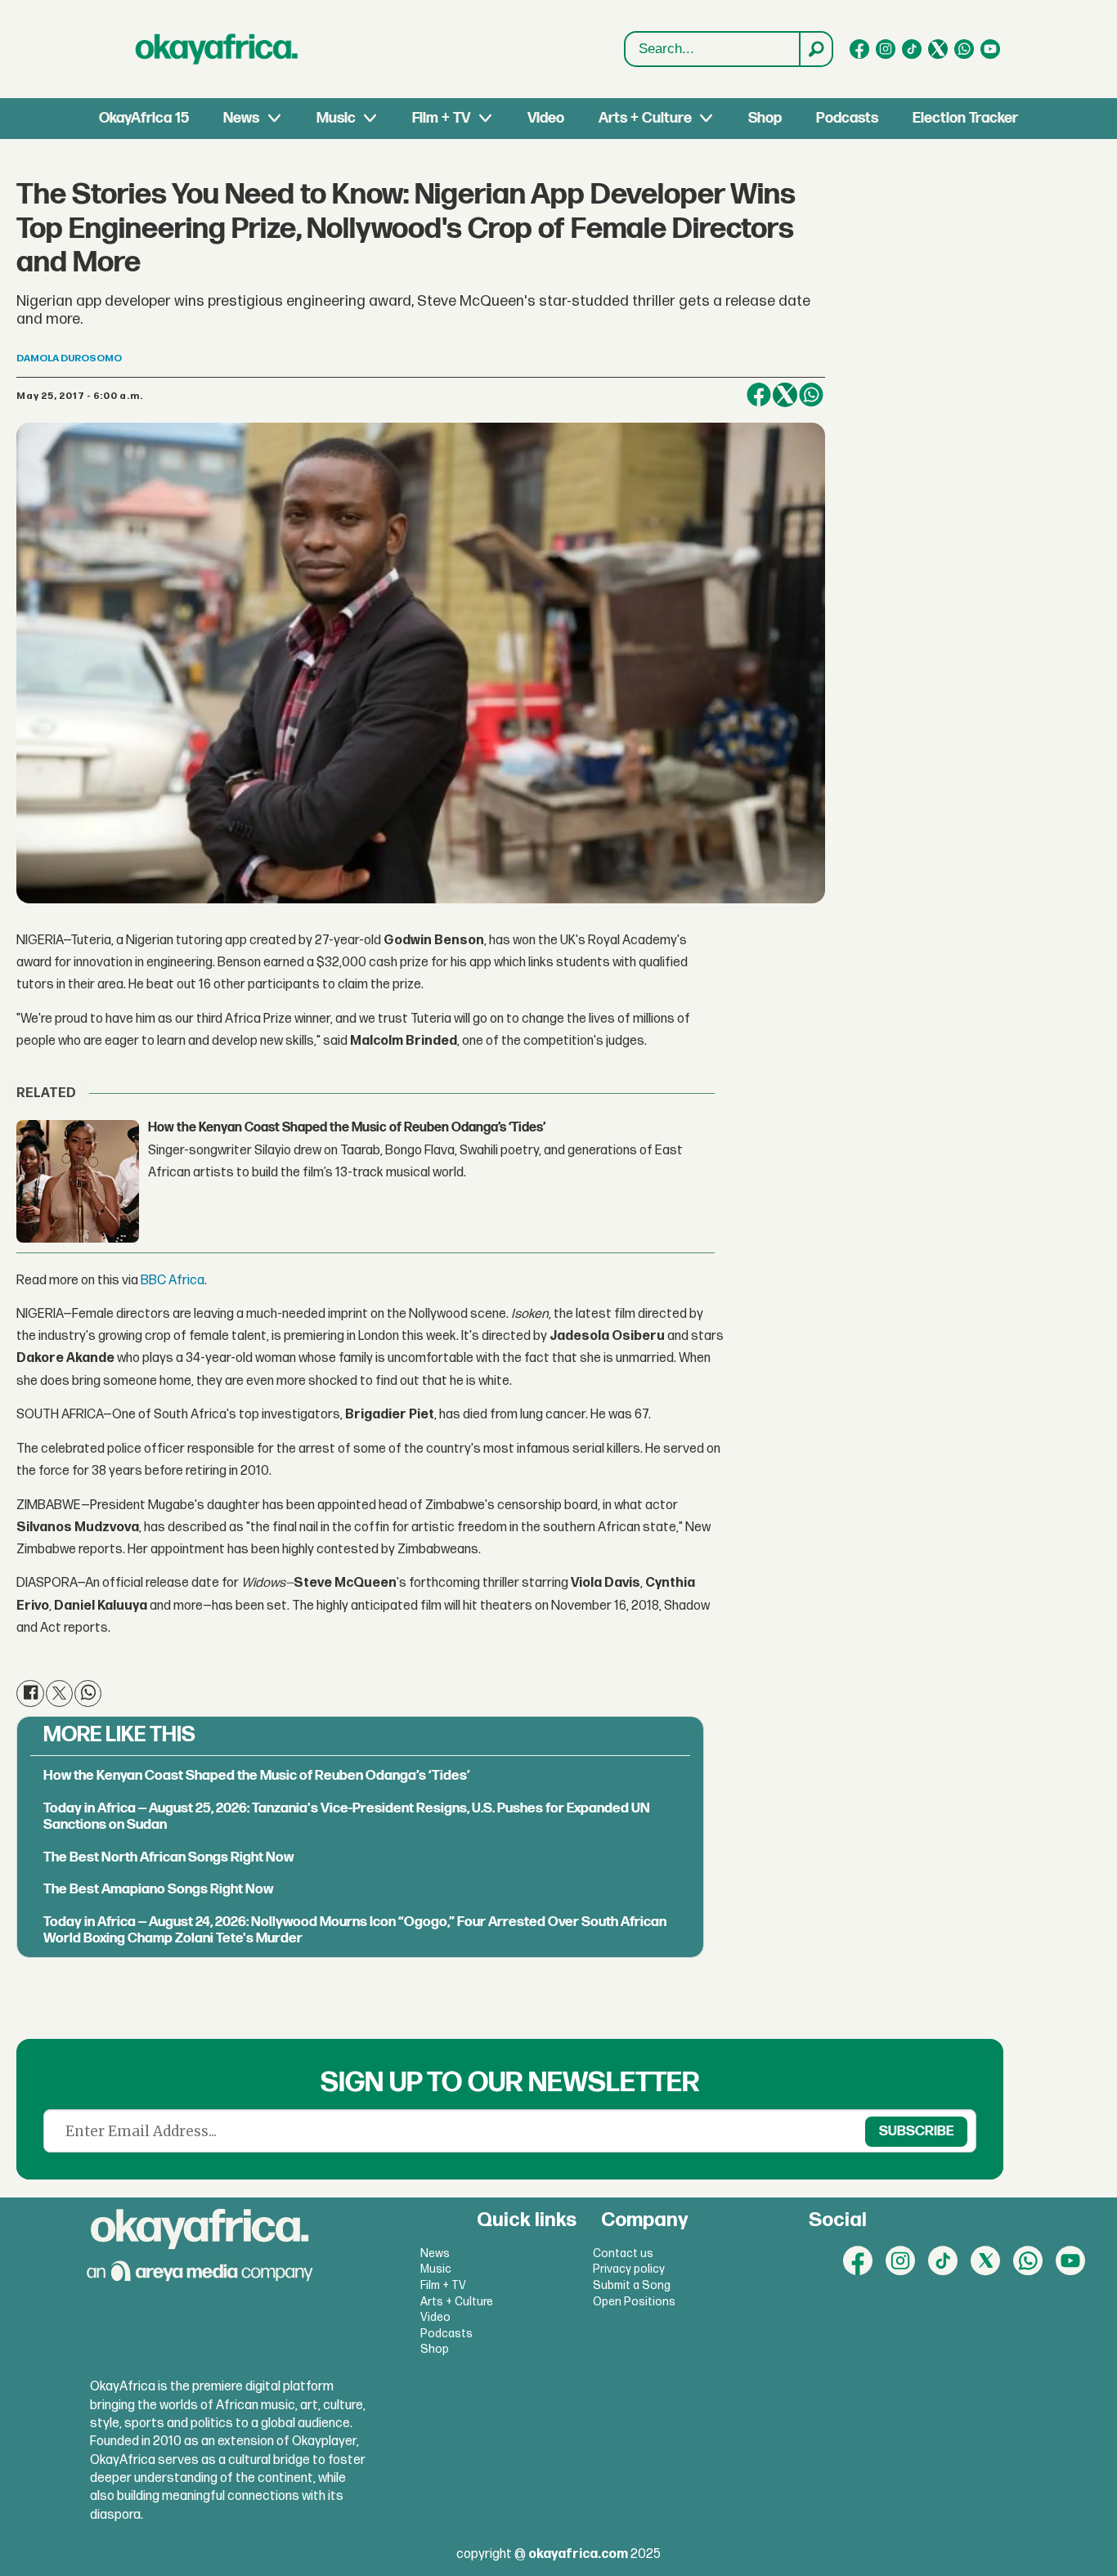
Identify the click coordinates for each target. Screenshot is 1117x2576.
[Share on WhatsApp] (811, 395)
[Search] (815, 49)
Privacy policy (629, 2269)
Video (546, 118)
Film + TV (441, 118)
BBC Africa (171, 1281)
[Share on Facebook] (759, 395)
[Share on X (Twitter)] (785, 395)
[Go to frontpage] (217, 49)
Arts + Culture (645, 118)
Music (336, 118)
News (241, 118)
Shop (765, 118)
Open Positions (634, 2302)
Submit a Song (632, 2285)
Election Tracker (965, 118)
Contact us (623, 2253)
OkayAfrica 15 (144, 118)
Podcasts (847, 118)
